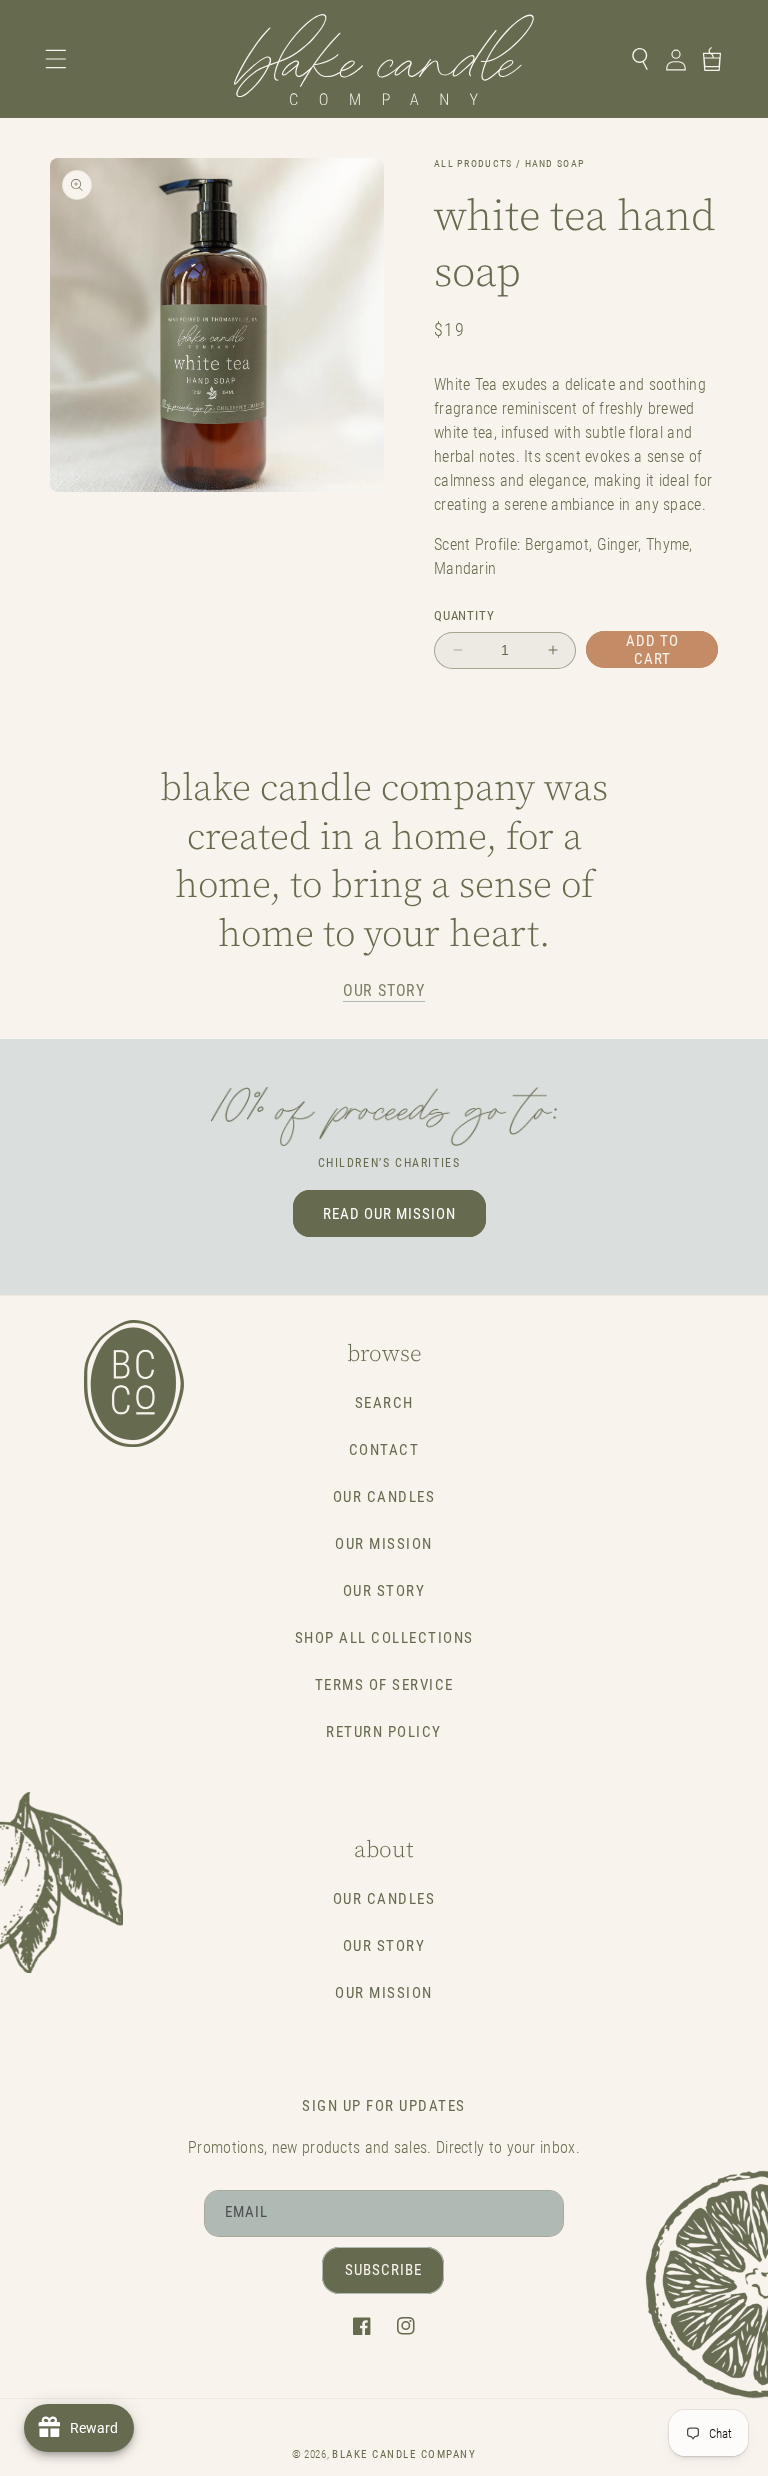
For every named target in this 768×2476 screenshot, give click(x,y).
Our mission (384, 1993)
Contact (384, 1450)
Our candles (384, 1899)
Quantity (464, 615)
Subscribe (383, 2270)
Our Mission (384, 1544)
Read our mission (389, 1214)
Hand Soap (555, 163)
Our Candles (384, 1497)
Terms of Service (384, 1685)
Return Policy (384, 1732)
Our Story (384, 1591)
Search (384, 1403)
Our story (384, 990)
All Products (473, 163)
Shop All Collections (384, 1638)
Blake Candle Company (404, 2454)
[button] (56, 59)
